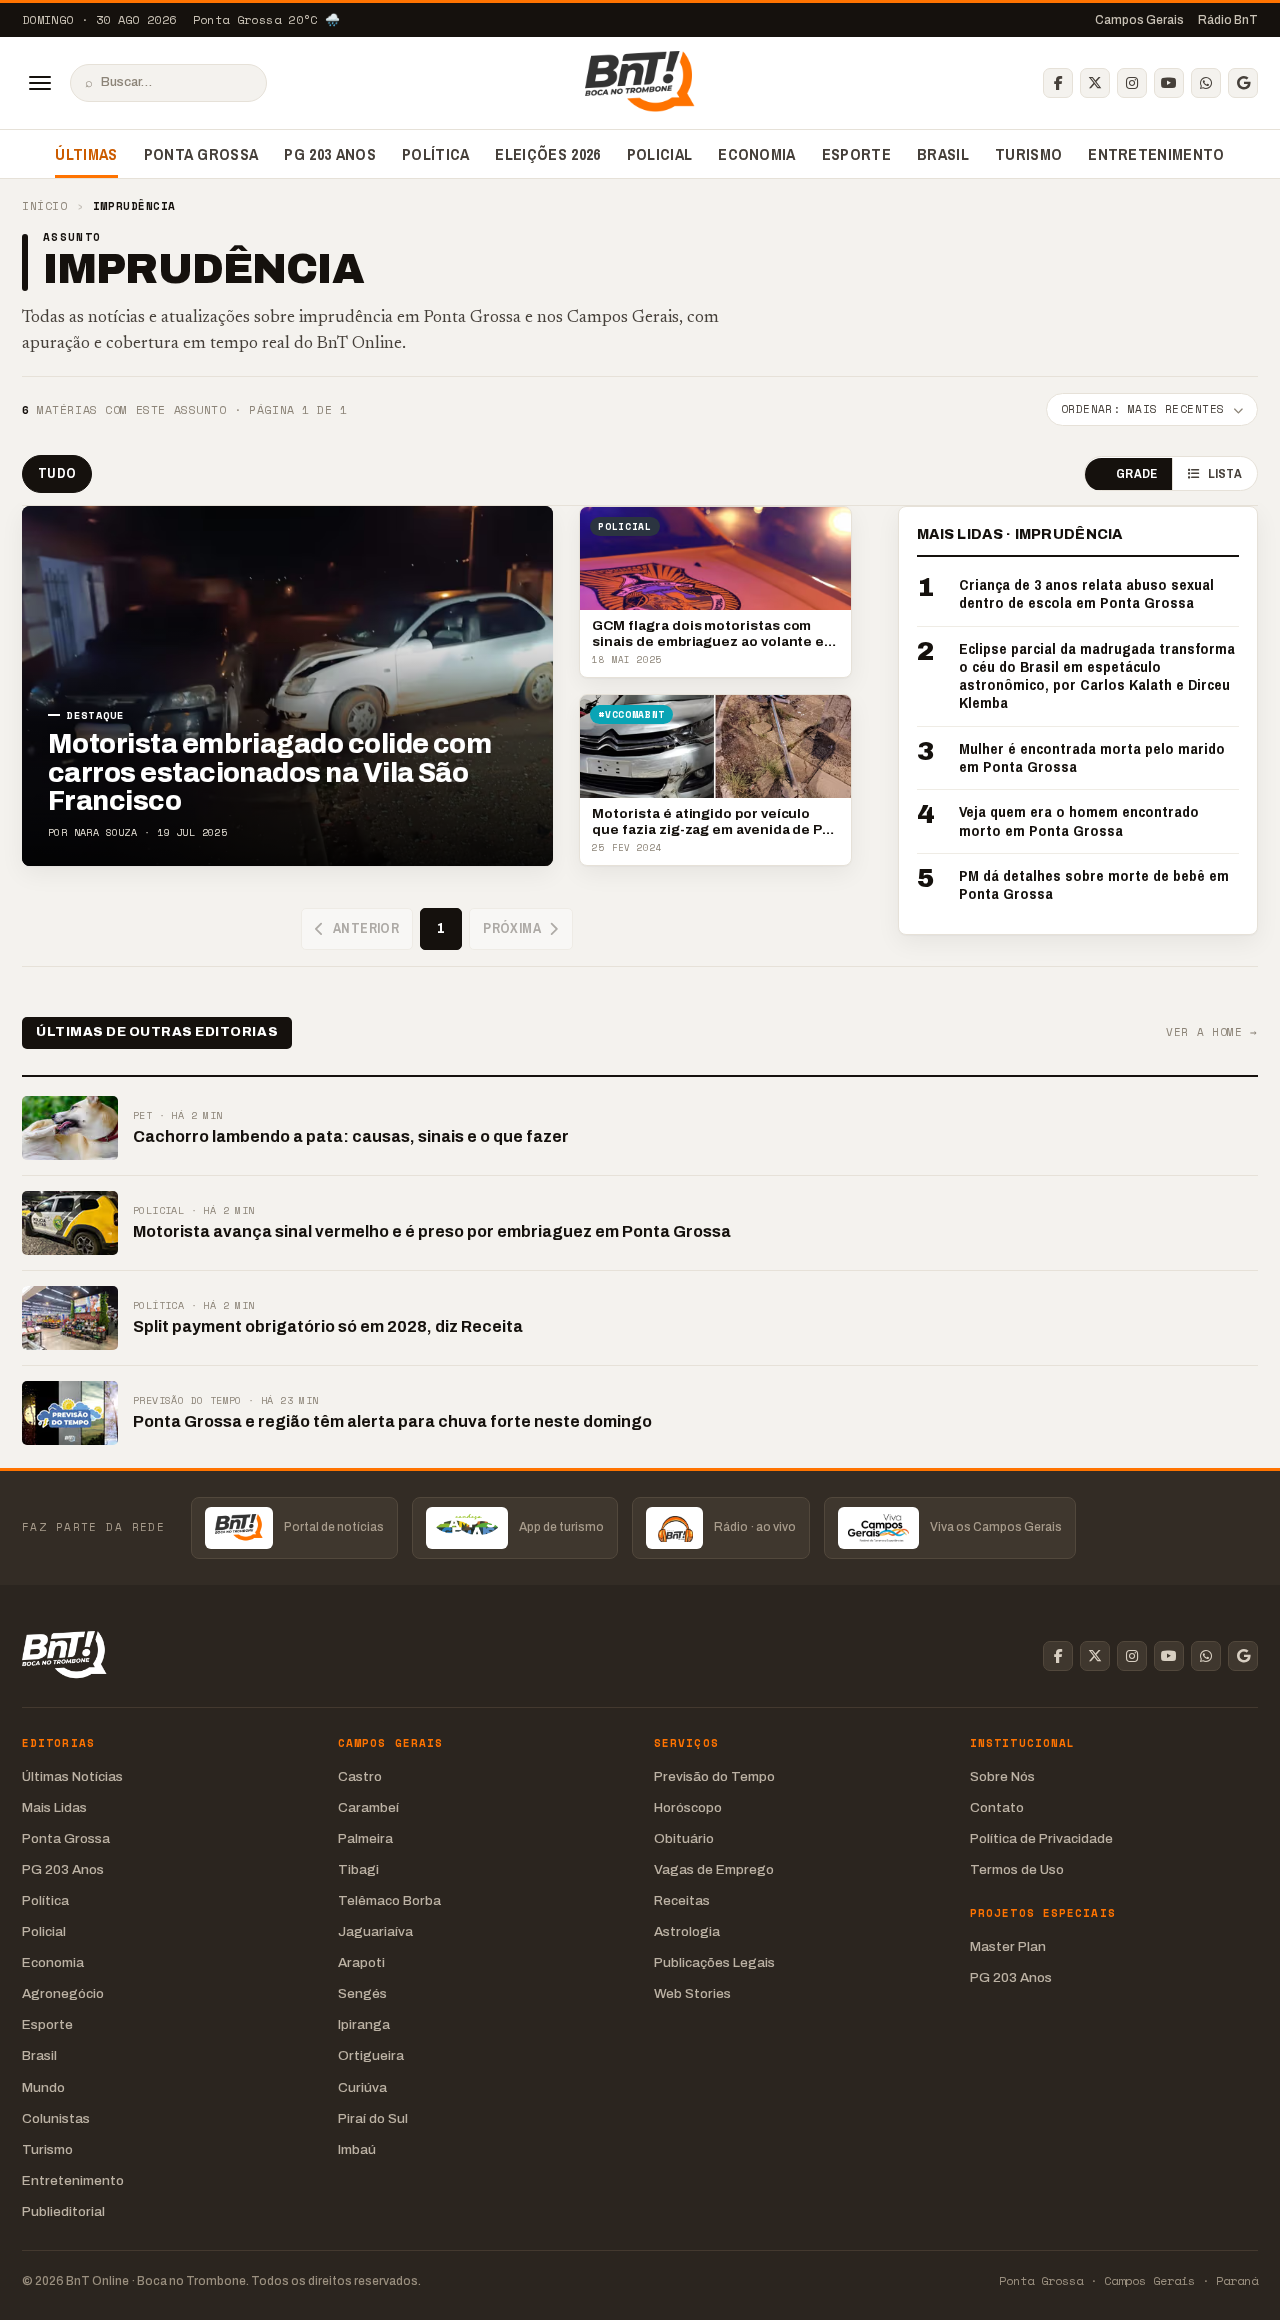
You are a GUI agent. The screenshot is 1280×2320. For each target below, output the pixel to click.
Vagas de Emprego (714, 1869)
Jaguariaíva (375, 1931)
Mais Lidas (54, 1807)
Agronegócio (63, 1993)
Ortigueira (371, 2055)
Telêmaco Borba (389, 1900)
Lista (1225, 474)
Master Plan (1008, 1946)
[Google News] (1243, 83)
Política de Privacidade (1041, 1838)
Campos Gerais (1139, 20)
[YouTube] (1169, 83)
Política (436, 154)
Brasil (943, 154)
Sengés (362, 1993)
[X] (1095, 83)
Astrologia (687, 1931)
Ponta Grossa (201, 154)
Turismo (1028, 154)
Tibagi (358, 1869)
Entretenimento (1156, 154)
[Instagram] (1132, 83)
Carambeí (368, 1807)
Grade (1136, 474)
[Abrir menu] (40, 83)
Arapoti (361, 1962)
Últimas (86, 154)
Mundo (43, 2087)
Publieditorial (63, 2211)
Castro (360, 1776)
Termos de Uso (1017, 1869)
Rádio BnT (1228, 20)
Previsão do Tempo (714, 1776)
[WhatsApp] (1206, 83)
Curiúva (362, 2087)
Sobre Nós (1002, 1776)
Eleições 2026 (547, 154)
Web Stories (692, 1993)
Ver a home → (1212, 1032)
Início (44, 206)
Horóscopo (688, 1807)
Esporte (856, 154)
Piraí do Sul (373, 2118)
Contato (997, 1807)
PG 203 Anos (330, 154)
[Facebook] (1058, 83)
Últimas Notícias (72, 1776)
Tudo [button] (57, 473)
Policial (660, 154)
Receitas (682, 1900)
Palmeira (365, 1838)
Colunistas (56, 2118)
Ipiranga (364, 2024)
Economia (757, 154)
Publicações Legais (714, 1962)
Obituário (684, 1838)
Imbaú (357, 2149)
